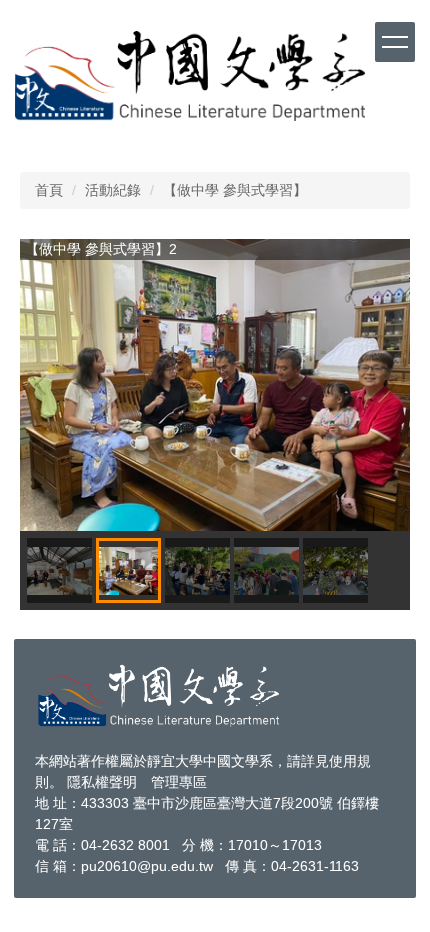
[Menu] (395, 42)
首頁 (49, 190)
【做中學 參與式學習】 (235, 190)
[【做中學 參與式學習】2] (215, 385)
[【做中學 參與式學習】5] (335, 570)
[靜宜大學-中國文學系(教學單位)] (160, 694)
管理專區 (179, 782)
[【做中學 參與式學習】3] (197, 570)
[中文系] (190, 75)
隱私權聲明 (102, 782)
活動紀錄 (113, 190)
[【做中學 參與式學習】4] (266, 570)
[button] (45, 385)
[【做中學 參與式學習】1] (59, 570)
